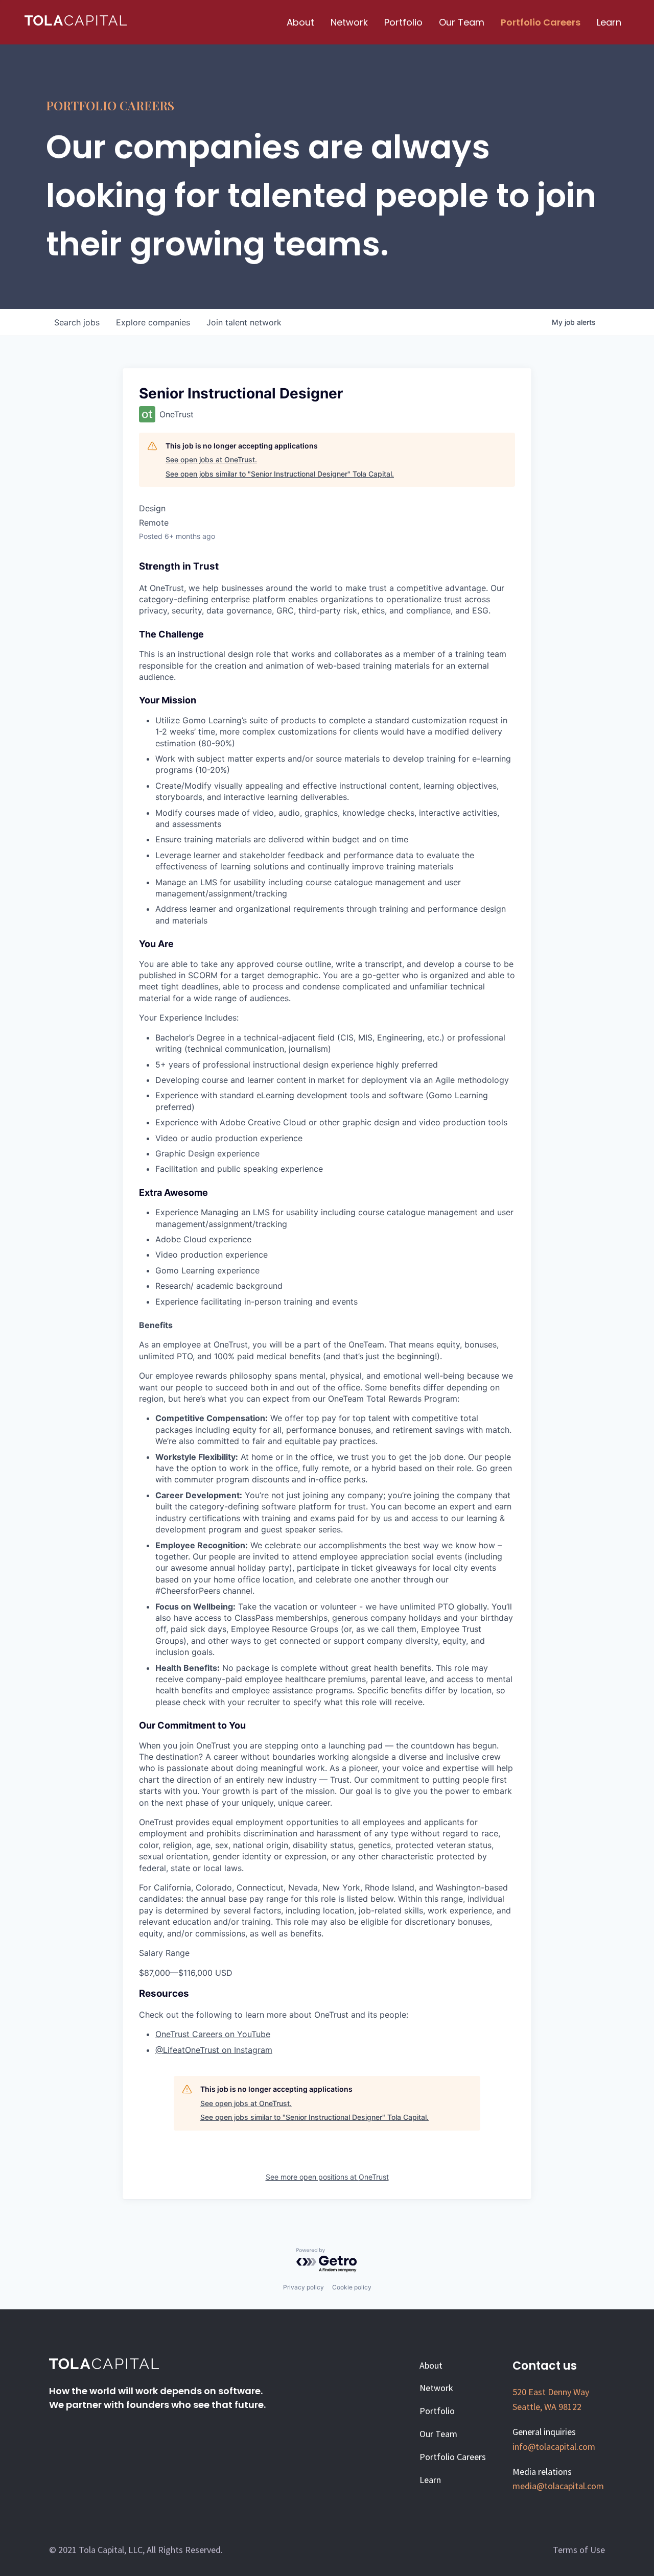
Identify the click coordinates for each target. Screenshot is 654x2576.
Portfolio (403, 22)
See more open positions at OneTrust (327, 2177)
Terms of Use (579, 2550)
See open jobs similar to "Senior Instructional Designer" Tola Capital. (280, 474)
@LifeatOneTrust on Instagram (214, 2050)
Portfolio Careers (541, 22)
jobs (77, 322)
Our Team (462, 22)
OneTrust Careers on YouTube (213, 2034)
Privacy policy (303, 2287)
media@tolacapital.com (558, 2486)
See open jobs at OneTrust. (211, 459)
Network (349, 22)
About (300, 22)
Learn (609, 22)
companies (153, 322)
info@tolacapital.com (554, 2447)
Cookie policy (352, 2287)
